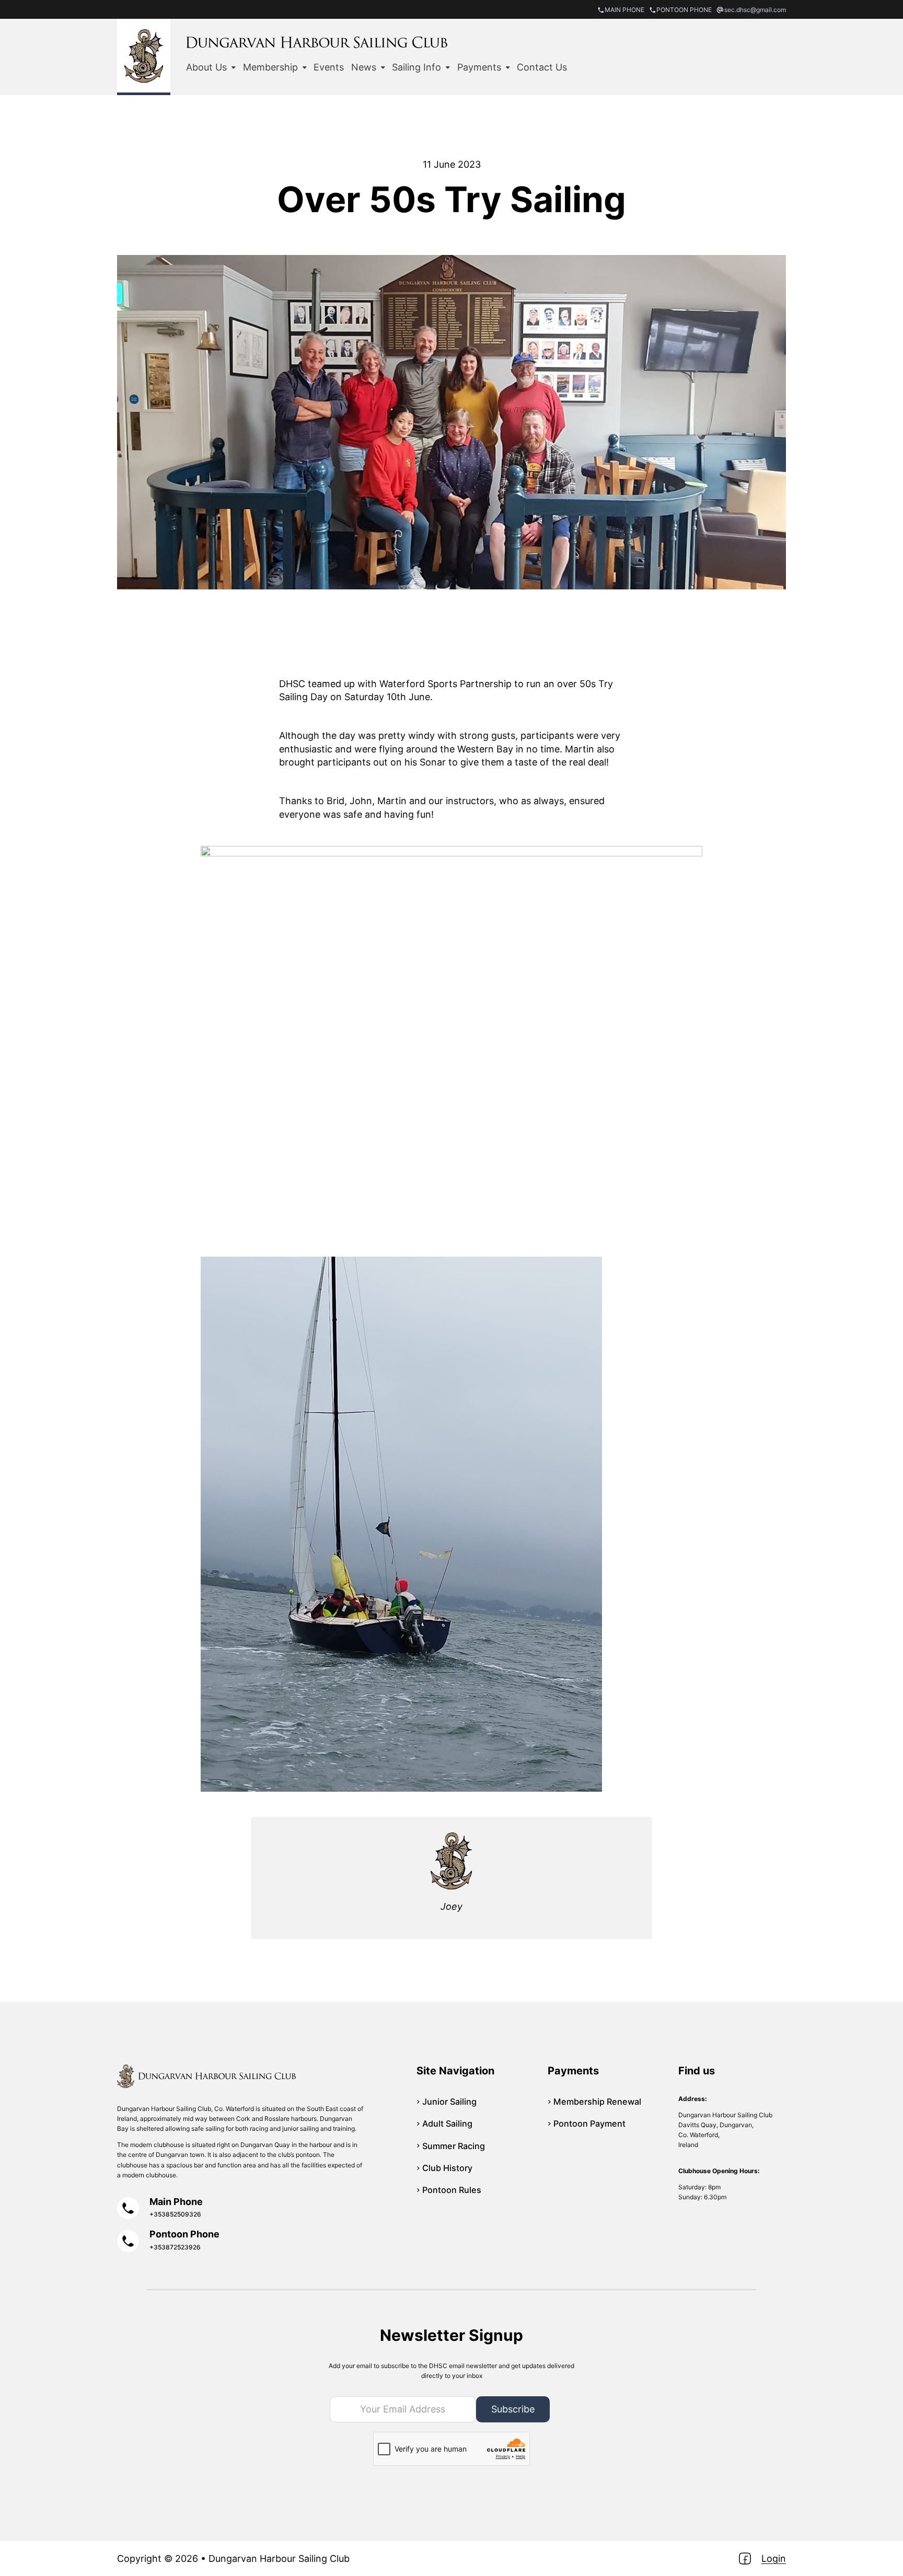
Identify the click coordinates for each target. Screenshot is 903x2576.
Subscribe (513, 2409)
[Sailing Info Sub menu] (448, 67)
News (364, 67)
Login (774, 2558)
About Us (206, 67)
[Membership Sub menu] (305, 67)
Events (329, 67)
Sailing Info (416, 67)
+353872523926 (175, 2247)
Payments (479, 67)
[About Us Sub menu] (234, 67)
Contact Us (542, 67)
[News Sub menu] (383, 67)
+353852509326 (175, 2214)
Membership (270, 67)
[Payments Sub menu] (508, 67)
